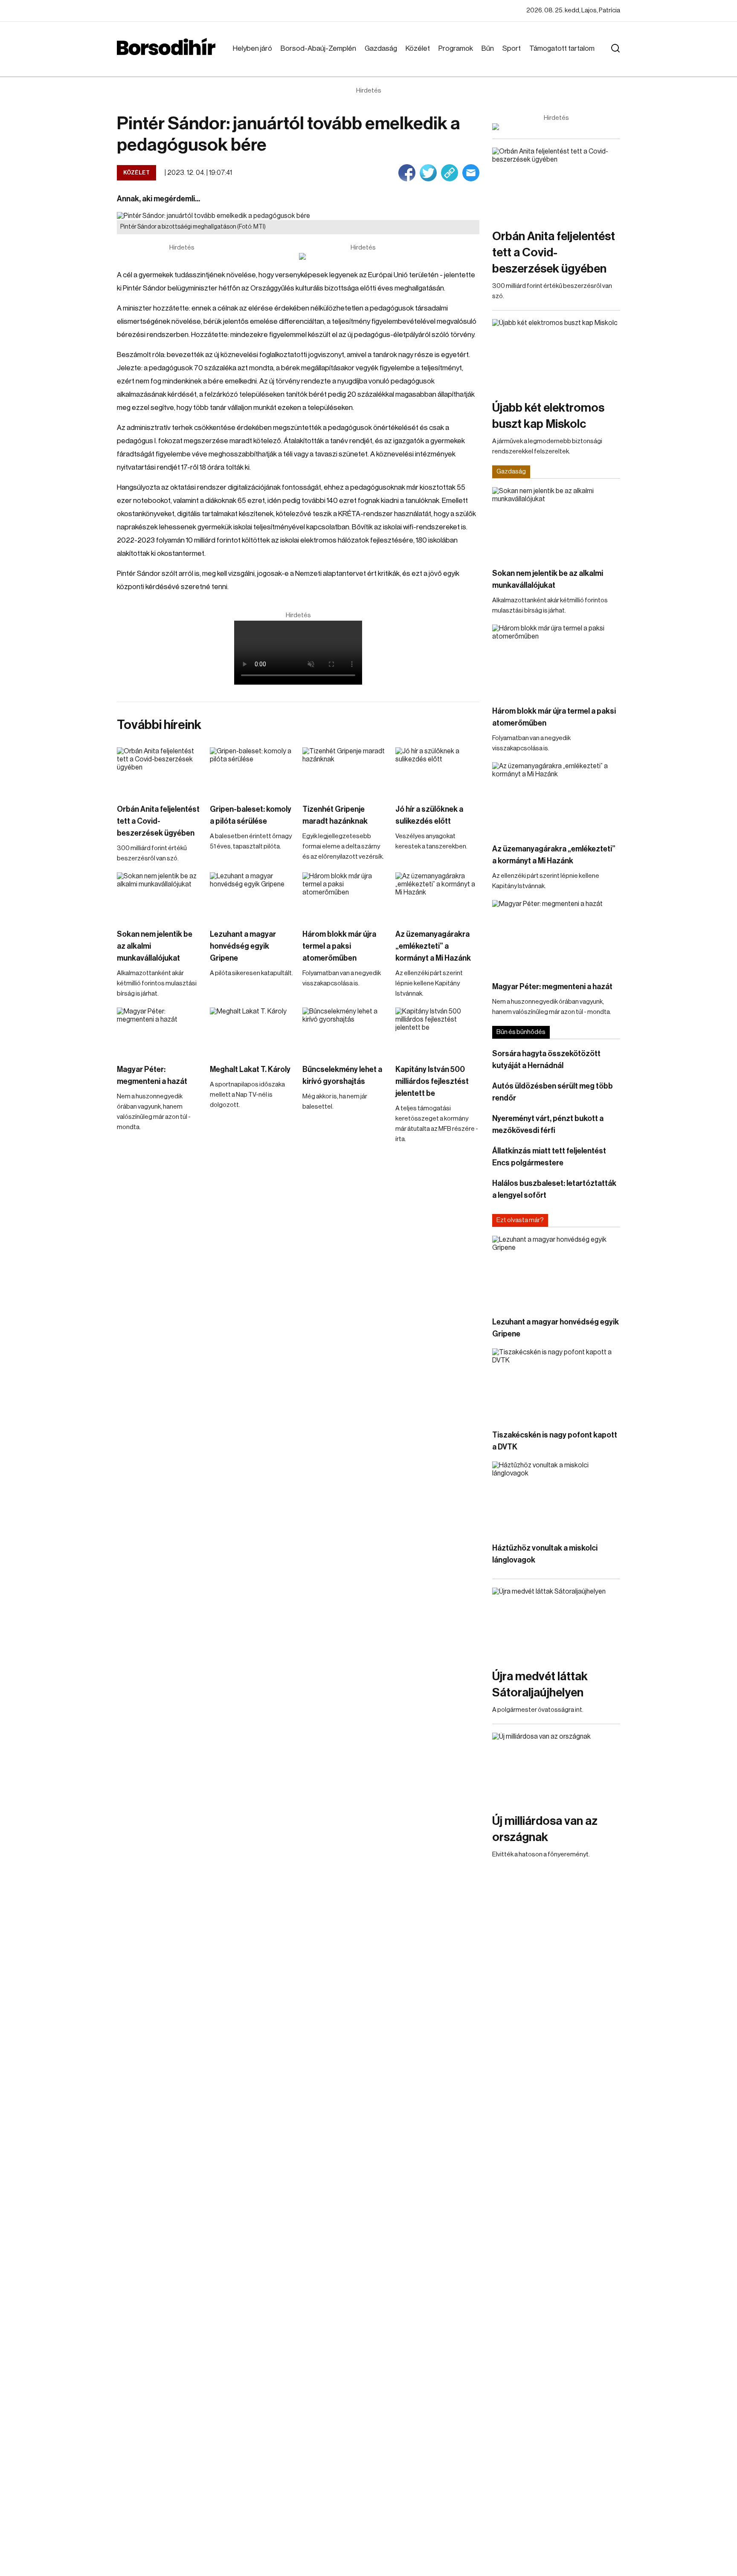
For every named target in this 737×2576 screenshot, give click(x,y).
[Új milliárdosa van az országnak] (556, 1769)
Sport (512, 48)
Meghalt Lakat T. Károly (250, 1069)
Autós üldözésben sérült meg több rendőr (553, 1092)
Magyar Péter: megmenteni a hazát (152, 1075)
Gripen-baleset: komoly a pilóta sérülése (251, 815)
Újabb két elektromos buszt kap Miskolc (548, 416)
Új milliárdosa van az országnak (545, 1829)
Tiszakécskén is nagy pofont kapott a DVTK (555, 1441)
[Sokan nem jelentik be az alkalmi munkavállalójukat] (159, 896)
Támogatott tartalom (562, 48)
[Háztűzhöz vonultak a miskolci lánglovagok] (556, 1497)
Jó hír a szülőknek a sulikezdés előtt (429, 815)
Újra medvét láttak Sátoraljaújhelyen (540, 1684)
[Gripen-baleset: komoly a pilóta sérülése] (252, 771)
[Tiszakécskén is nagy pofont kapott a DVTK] (556, 1384)
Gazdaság (381, 48)
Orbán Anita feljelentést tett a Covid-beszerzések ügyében (158, 821)
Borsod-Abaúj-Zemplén (318, 48)
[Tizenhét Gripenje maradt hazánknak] (345, 771)
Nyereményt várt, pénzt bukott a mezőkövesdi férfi (548, 1124)
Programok (456, 48)
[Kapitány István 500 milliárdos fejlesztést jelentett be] (438, 1031)
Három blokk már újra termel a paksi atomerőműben (339, 946)
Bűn (488, 48)
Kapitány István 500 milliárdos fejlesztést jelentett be (432, 1081)
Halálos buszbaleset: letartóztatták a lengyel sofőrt (554, 1189)
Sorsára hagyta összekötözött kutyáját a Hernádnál (546, 1060)
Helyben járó (252, 48)
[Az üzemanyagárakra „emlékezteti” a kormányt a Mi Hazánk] (438, 896)
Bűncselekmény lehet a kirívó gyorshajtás (342, 1075)
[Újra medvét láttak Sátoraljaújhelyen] (556, 1624)
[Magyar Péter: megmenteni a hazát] (159, 1031)
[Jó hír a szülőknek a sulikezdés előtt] (438, 771)
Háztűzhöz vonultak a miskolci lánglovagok (545, 1554)
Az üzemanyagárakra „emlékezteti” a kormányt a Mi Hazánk (433, 946)
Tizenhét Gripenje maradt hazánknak (335, 815)
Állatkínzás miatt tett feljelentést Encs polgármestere (549, 1157)
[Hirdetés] (363, 256)
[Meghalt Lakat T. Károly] (252, 1031)
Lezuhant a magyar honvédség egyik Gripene (243, 946)
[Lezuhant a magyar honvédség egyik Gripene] (252, 896)
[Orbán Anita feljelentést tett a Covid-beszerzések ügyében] (159, 771)
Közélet (418, 48)
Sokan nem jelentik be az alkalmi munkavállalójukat (155, 946)
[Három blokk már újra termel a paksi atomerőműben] (345, 896)
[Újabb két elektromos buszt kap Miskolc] (556, 355)
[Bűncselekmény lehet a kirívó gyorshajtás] (345, 1031)
